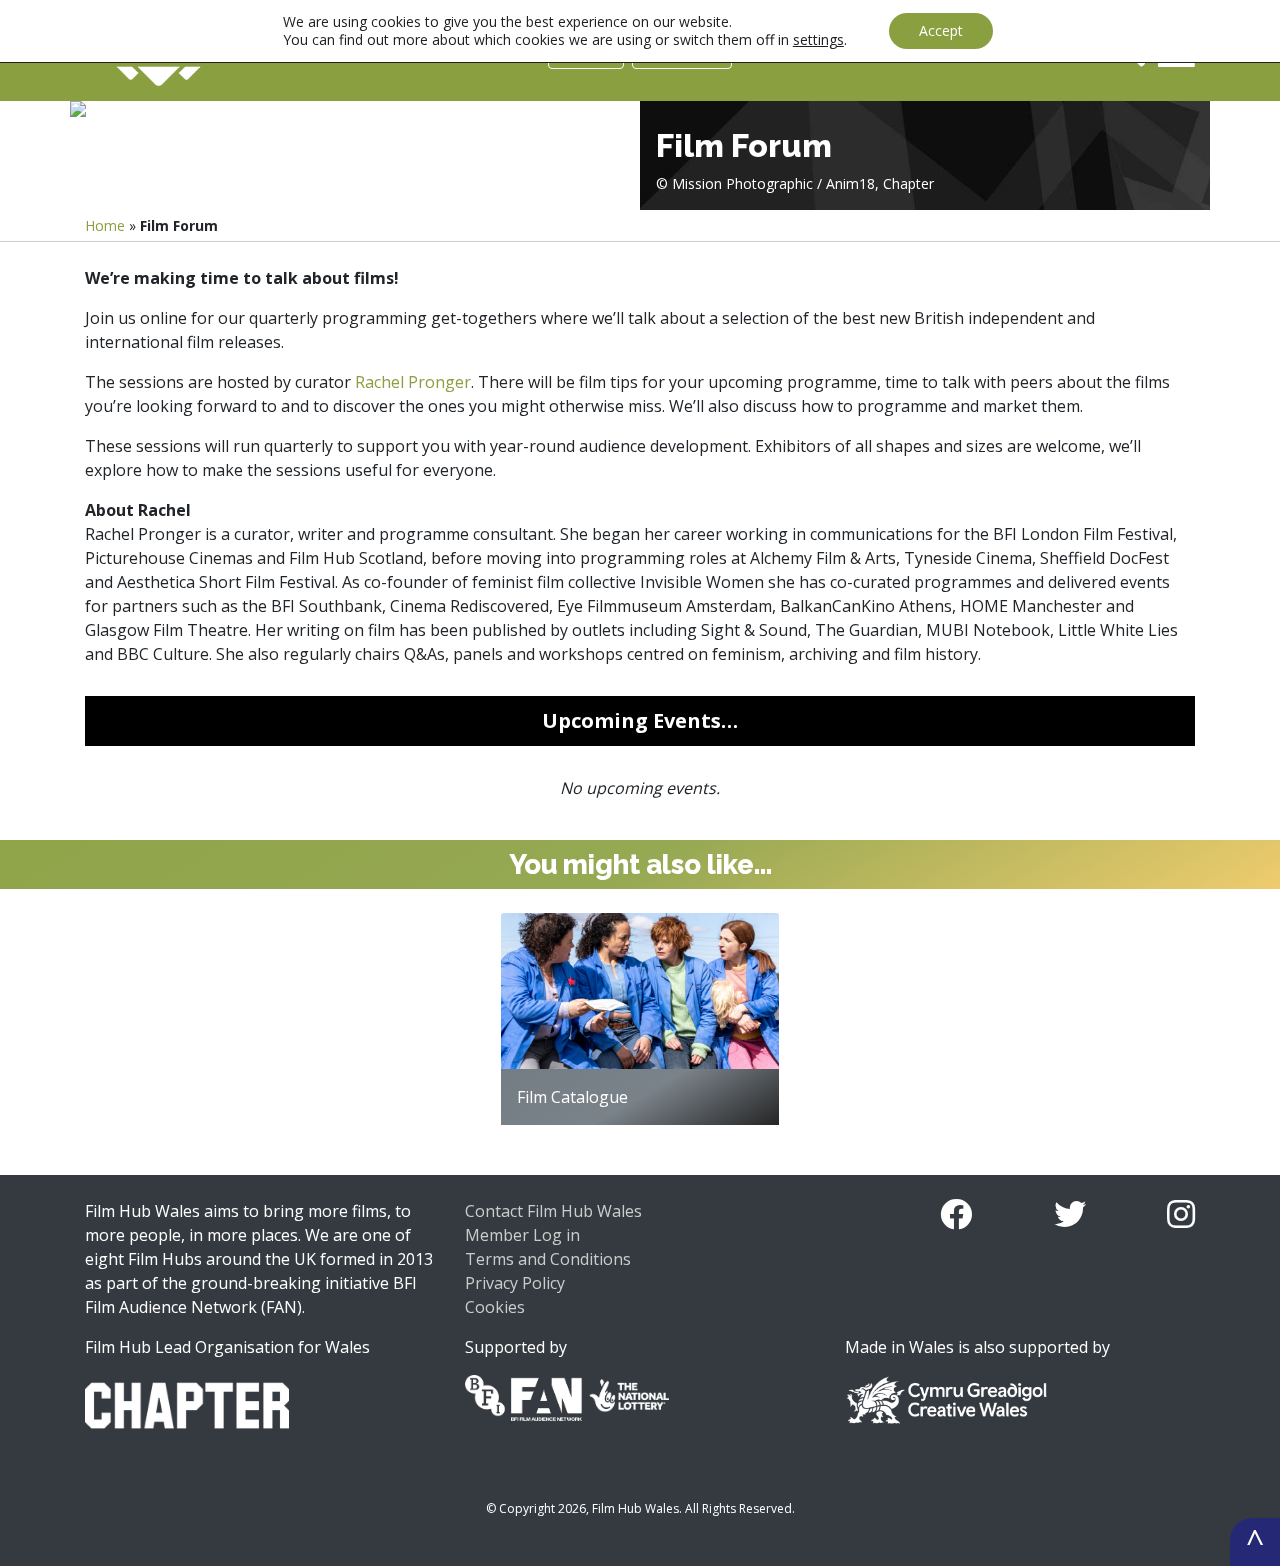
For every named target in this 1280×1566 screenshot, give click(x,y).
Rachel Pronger (413, 382)
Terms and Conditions (548, 1259)
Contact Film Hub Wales (553, 1211)
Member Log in (522, 1235)
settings (818, 40)
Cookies (495, 1307)
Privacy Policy (515, 1283)
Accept (941, 30)
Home (105, 225)
